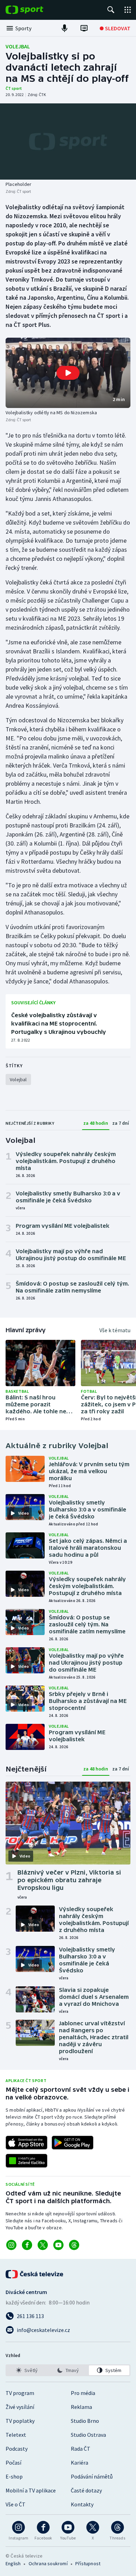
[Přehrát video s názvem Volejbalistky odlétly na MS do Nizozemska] (68, 373)
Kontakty (82, 2504)
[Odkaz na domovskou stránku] (35, 10)
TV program (20, 2393)
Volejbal (18, 46)
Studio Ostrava (88, 2435)
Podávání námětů (92, 2476)
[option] (27, 2370)
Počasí (13, 2463)
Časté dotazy (86, 2490)
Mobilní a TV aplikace (31, 2490)
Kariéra (80, 2463)
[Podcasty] (65, 28)
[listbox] (68, 2370)
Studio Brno (85, 2421)
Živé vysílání (20, 2407)
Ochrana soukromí (48, 2563)
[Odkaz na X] (43, 2245)
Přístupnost (88, 2563)
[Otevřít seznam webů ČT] (128, 10)
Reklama (81, 2407)
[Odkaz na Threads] (74, 2245)
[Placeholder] (68, 142)
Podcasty (17, 2449)
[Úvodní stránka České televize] (35, 2274)
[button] (68, 373)
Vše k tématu (115, 1330)
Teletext (16, 2435)
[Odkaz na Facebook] (27, 2245)
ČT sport (14, 88)
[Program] (84, 28)
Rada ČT (81, 2449)
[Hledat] (111, 10)
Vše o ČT (16, 2504)
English (13, 2563)
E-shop (14, 2476)
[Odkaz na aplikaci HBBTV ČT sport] (27, 2161)
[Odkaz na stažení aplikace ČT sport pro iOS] (27, 2143)
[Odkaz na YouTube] (58, 2245)
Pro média (83, 2393)
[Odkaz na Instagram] (11, 2245)
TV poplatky (20, 2421)
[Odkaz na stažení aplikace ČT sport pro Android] (73, 2143)
